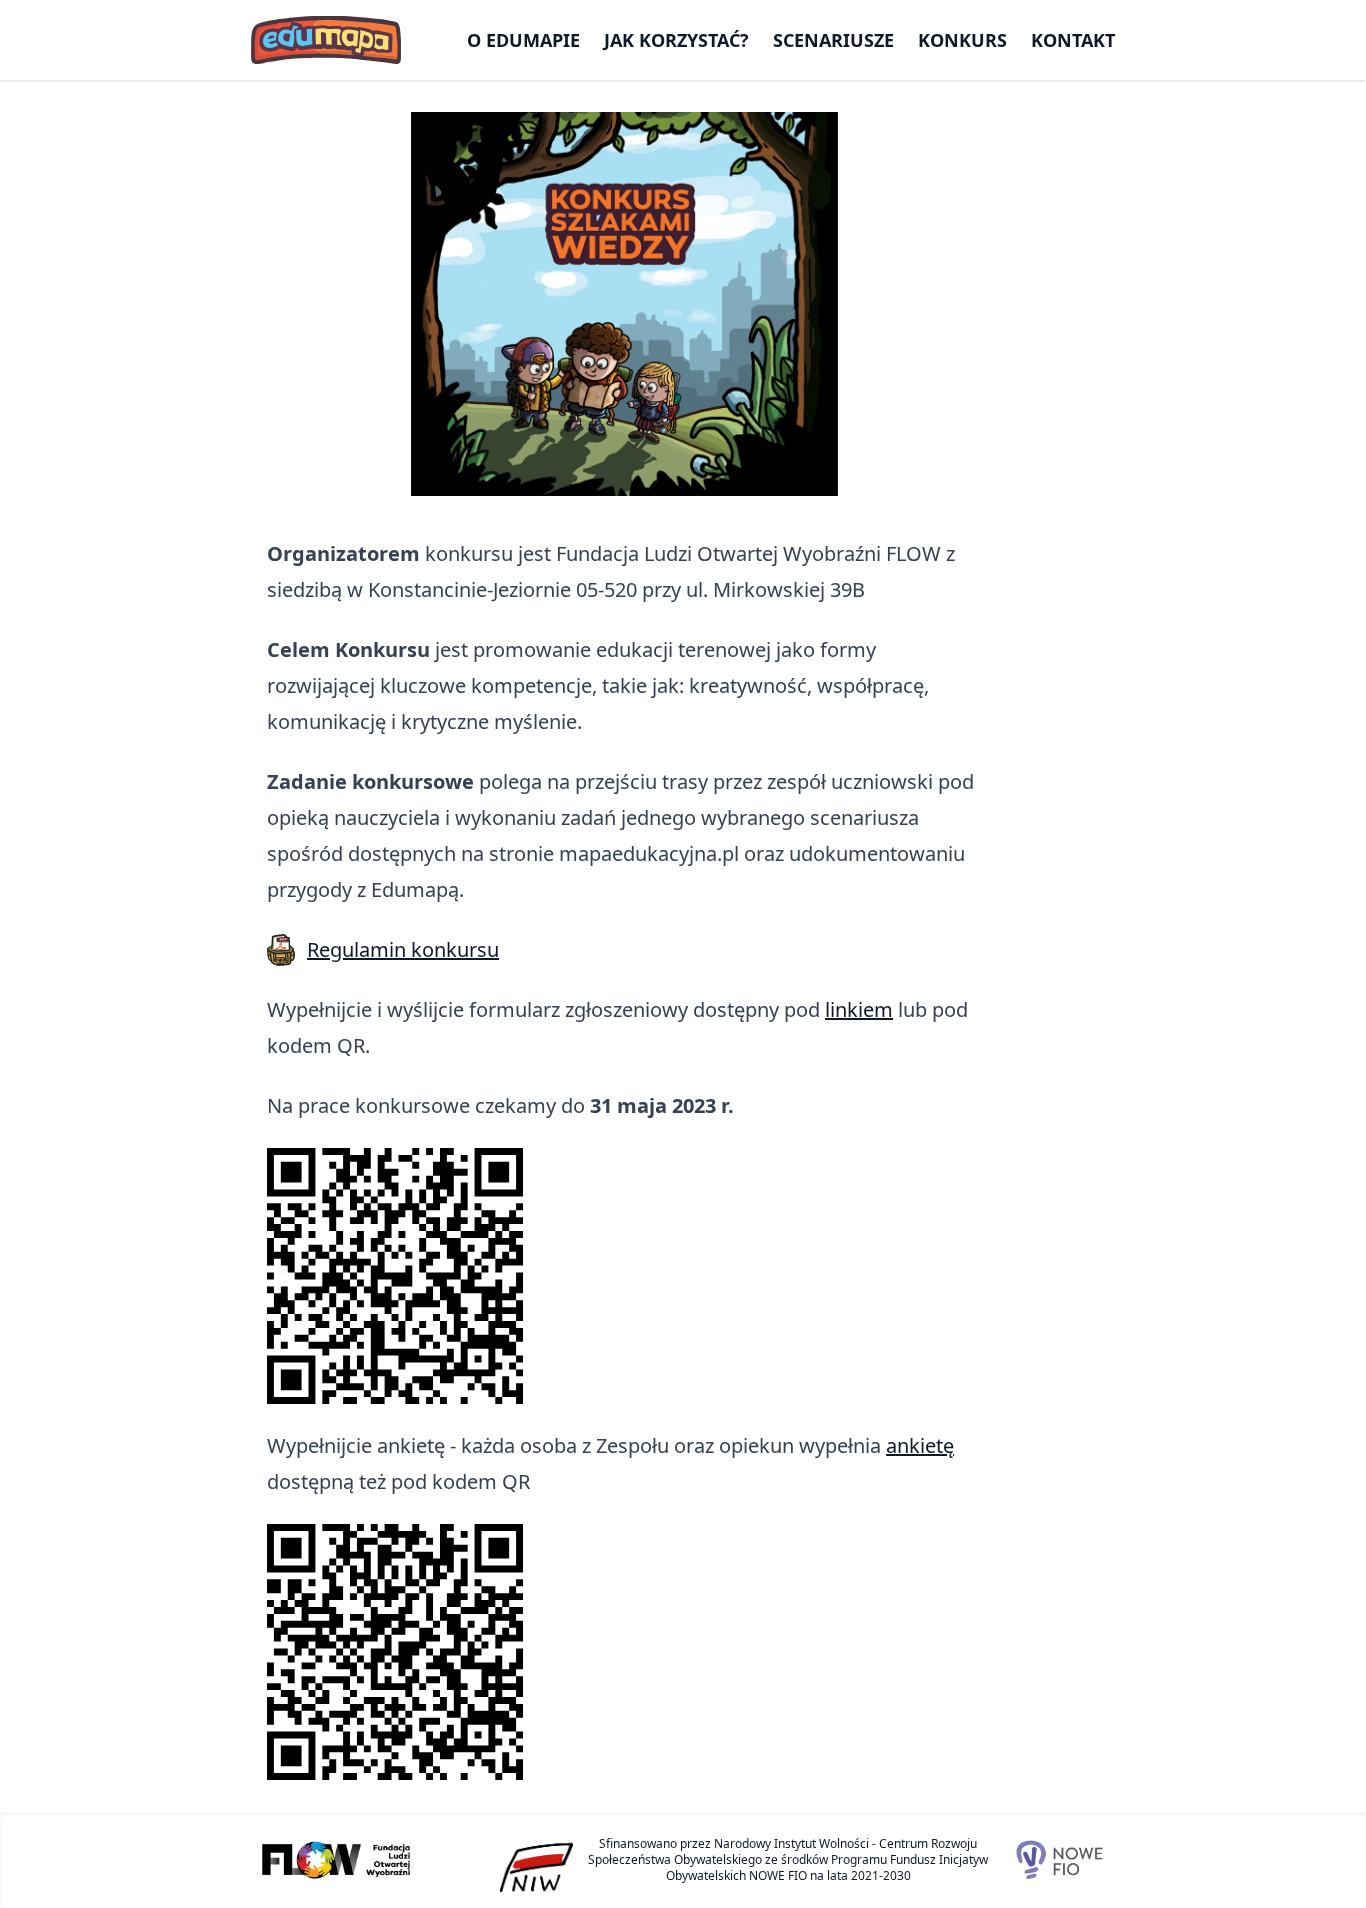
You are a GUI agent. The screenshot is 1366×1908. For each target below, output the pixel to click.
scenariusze (833, 40)
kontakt (1073, 40)
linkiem (859, 1009)
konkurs (962, 40)
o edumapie (523, 40)
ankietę (920, 1445)
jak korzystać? (676, 40)
